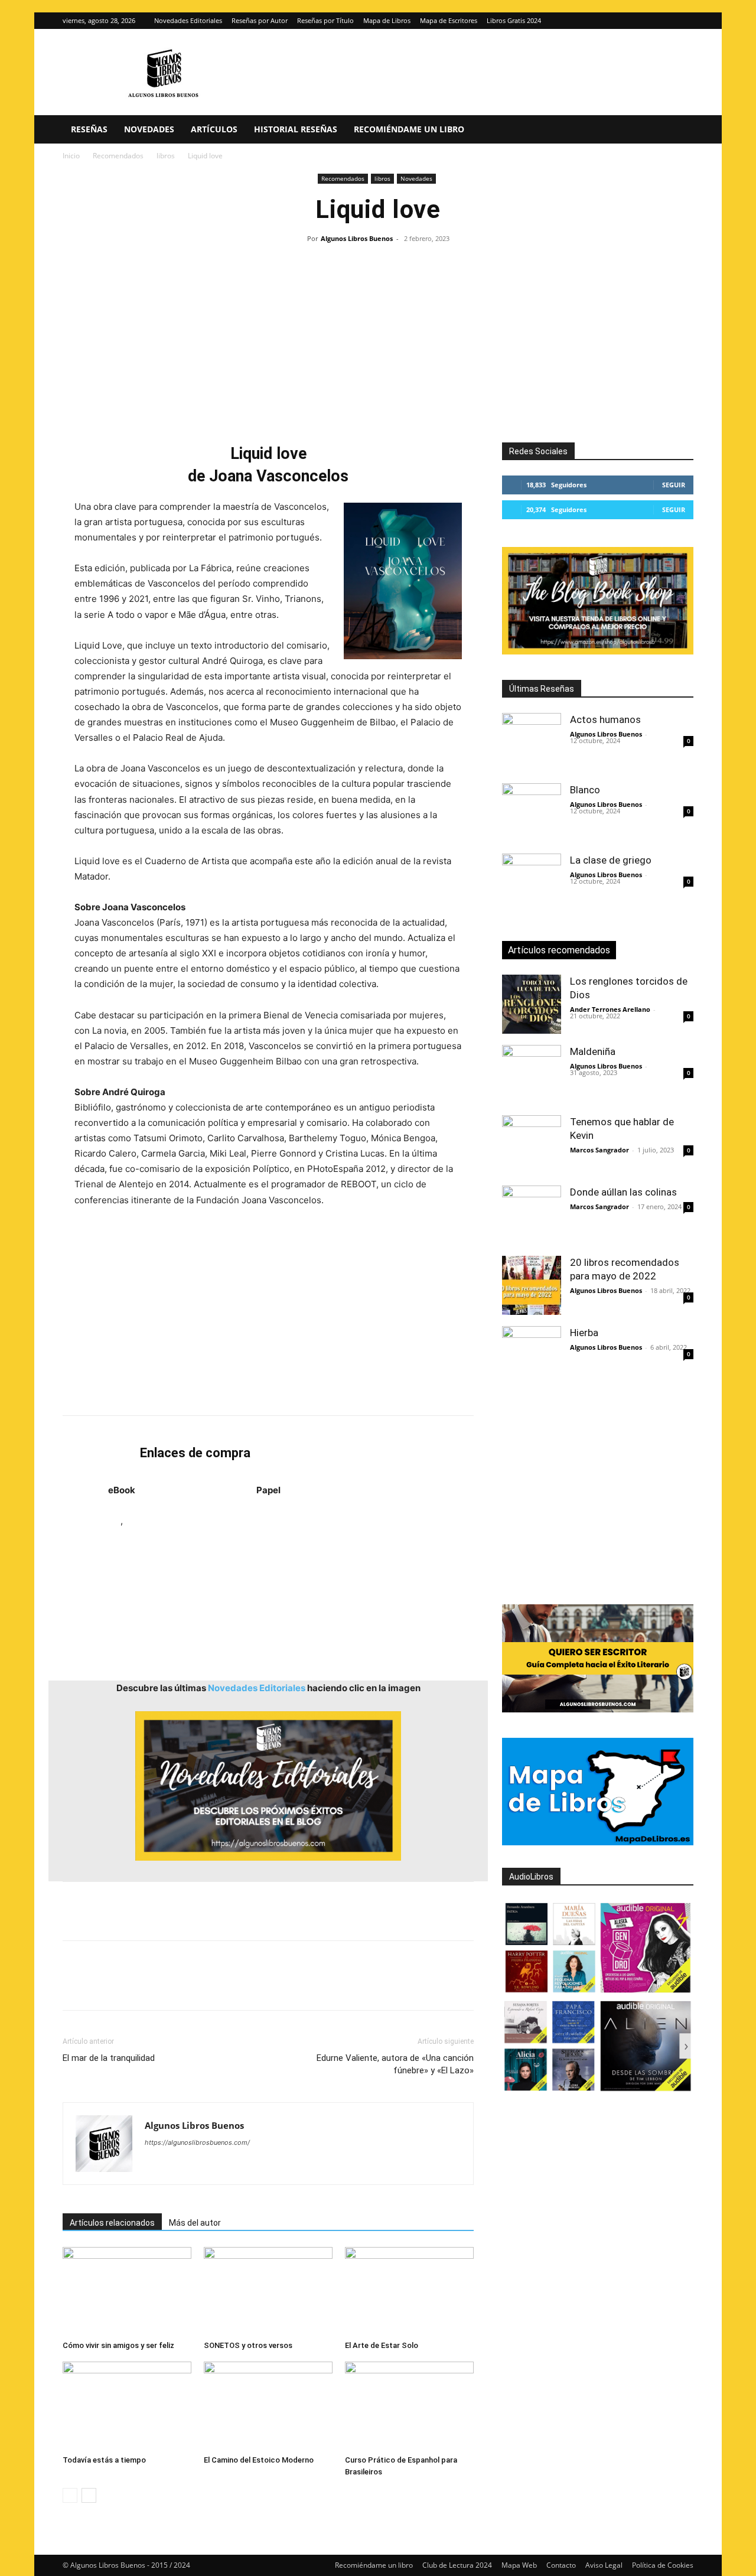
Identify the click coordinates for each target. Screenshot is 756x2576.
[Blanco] (532, 813)
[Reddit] (239, 2166)
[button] (679, 130)
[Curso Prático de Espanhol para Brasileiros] (409, 2406)
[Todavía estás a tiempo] (127, 2406)
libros (166, 156)
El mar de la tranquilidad (109, 2058)
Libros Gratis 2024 (514, 20)
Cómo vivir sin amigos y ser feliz (118, 2345)
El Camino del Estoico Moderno (259, 2460)
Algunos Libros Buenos (357, 238)
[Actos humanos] (532, 742)
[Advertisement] (378, 336)
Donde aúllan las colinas (623, 1192)
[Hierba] (532, 1356)
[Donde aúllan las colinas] (532, 1215)
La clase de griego (611, 860)
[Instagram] (665, 21)
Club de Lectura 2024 (457, 2565)
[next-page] (89, 2495)
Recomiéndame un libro (409, 129)
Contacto (561, 2565)
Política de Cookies (663, 2565)
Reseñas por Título (325, 20)
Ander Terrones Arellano (610, 1009)
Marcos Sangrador (599, 1150)
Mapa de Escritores (449, 20)
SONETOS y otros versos (248, 2345)
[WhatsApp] (156, 1986)
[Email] (210, 1986)
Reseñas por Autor (260, 20)
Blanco (585, 790)
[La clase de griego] (532, 883)
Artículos (214, 129)
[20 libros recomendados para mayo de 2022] (532, 1285)
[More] (265, 1986)
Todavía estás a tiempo (104, 2460)
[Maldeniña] (532, 1074)
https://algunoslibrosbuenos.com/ (197, 2142)
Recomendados (118, 156)
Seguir (674, 485)
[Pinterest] (129, 1986)
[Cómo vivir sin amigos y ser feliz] (127, 2291)
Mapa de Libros (387, 20)
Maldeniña (593, 1051)
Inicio (71, 156)
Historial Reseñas (296, 129)
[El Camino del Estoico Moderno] (268, 2406)
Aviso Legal (604, 2565)
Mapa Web (519, 2565)
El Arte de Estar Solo (382, 2345)
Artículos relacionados (112, 2223)
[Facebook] (74, 1986)
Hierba (584, 1333)
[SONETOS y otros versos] (268, 2291)
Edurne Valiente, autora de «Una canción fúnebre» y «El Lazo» (395, 2064)
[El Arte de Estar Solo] (409, 2291)
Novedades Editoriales (188, 20)
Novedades (149, 129)
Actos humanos (605, 719)
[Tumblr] (237, 1986)
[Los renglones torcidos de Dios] (532, 1004)
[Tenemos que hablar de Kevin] (532, 1145)
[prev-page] (70, 2495)
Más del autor (195, 2223)
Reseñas (89, 129)
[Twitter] (685, 21)
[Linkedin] (183, 1986)
